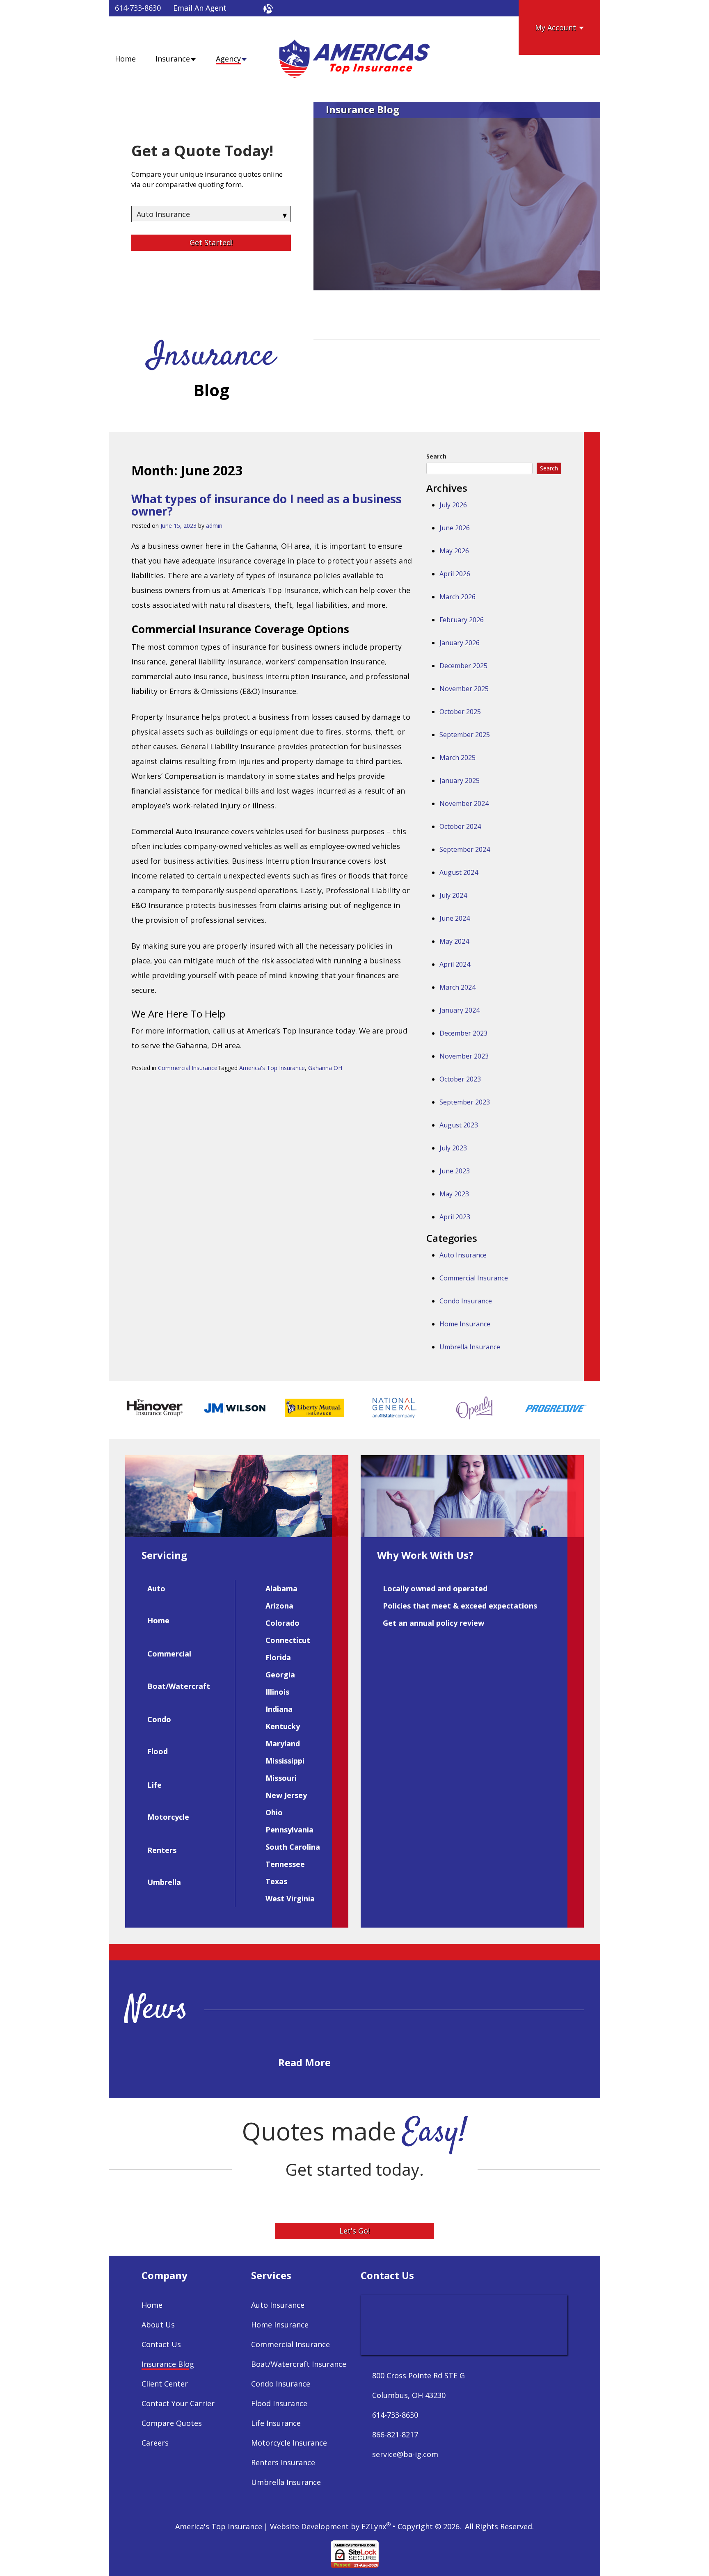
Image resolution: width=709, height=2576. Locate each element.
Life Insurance (276, 2423)
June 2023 (455, 1171)
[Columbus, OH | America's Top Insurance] (354, 59)
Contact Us (161, 2344)
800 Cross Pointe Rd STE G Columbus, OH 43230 (419, 2385)
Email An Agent (200, 8)
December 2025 (463, 666)
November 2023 (464, 1056)
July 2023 (453, 1148)
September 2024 (465, 849)
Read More (306, 2062)
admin (214, 526)
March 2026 (457, 597)
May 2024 (454, 941)
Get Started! (211, 242)
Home (125, 59)
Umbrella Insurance (470, 1347)
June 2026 (455, 528)
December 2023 (463, 1033)
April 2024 (455, 964)
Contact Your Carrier (178, 2403)
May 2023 (454, 1194)
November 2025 (464, 689)
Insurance (173, 59)
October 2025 (460, 712)
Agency (228, 59)
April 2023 (455, 1217)
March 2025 (457, 758)
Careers (155, 2443)
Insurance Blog (168, 2364)
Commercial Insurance (188, 1068)
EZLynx (374, 2526)
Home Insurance (465, 1324)
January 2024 (460, 1010)
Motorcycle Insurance (289, 2443)
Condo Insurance (466, 1301)
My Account (557, 27)
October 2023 (460, 1079)
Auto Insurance (463, 1255)
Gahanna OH (325, 1068)
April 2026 (455, 574)
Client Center (165, 2384)
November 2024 (464, 803)
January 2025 (460, 780)
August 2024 (459, 872)
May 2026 (454, 551)
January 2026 (460, 643)
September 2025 (465, 735)
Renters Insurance (283, 2462)
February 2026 (462, 620)
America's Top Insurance (272, 1068)
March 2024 (457, 987)
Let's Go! (354, 2231)
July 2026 (453, 505)
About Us (158, 2325)
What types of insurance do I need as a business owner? (266, 505)
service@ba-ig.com (405, 2454)
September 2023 (465, 1102)
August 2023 (459, 1125)
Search (436, 456)
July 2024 (453, 895)
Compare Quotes (172, 2423)
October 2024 (460, 826)
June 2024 (455, 918)
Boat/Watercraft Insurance (299, 2364)
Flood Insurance (279, 2403)
